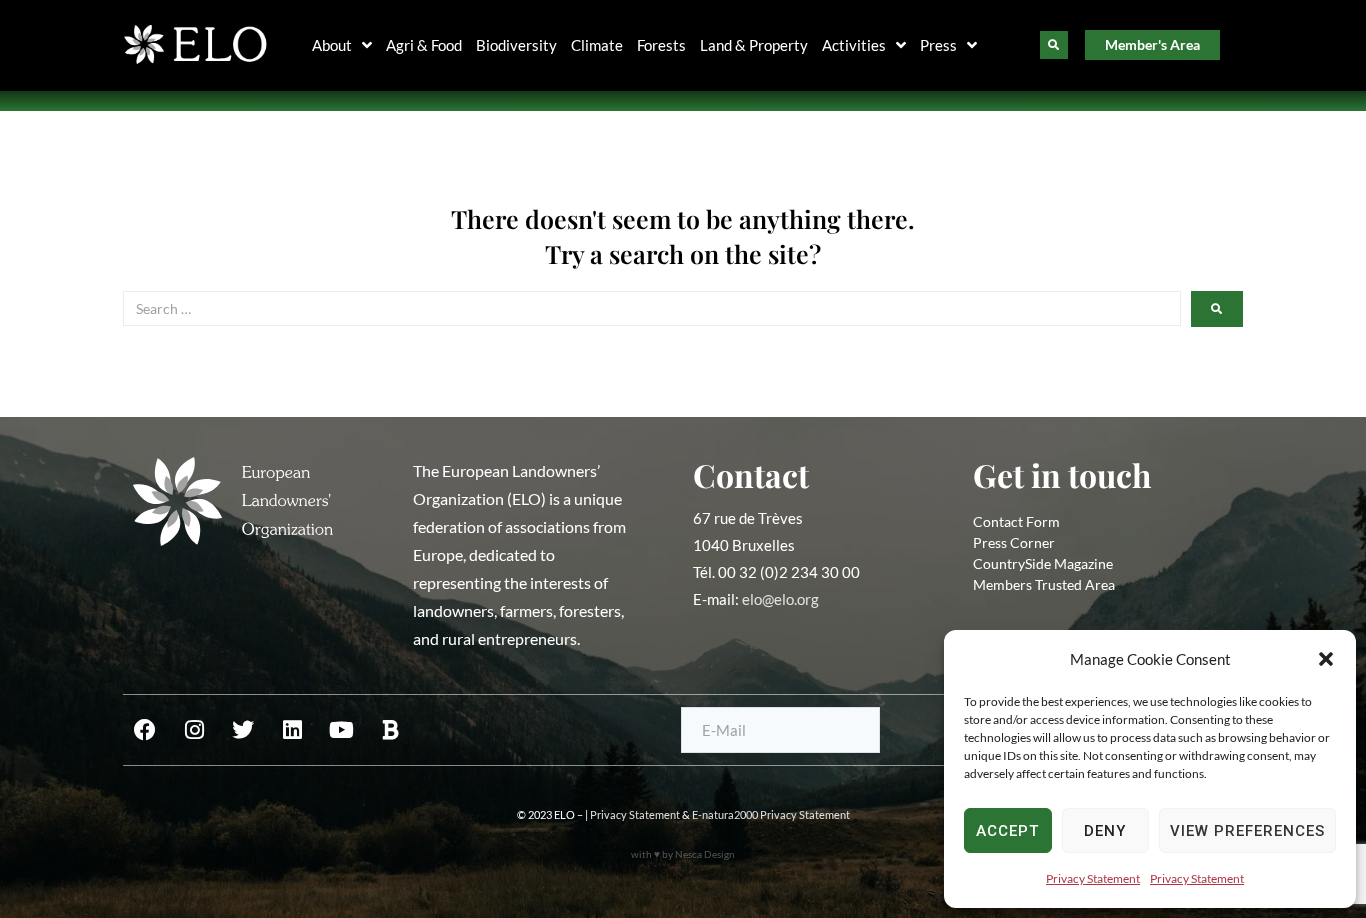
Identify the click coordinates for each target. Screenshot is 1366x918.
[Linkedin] (292, 730)
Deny (1105, 831)
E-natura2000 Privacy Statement (771, 814)
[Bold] (390, 730)
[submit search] (1217, 309)
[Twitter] (243, 730)
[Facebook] (145, 730)
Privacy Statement (1093, 878)
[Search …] (1054, 45)
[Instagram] (194, 730)
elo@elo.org (780, 599)
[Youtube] (341, 730)
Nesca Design (705, 854)
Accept (1007, 831)
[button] (1326, 659)
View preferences (1247, 831)
